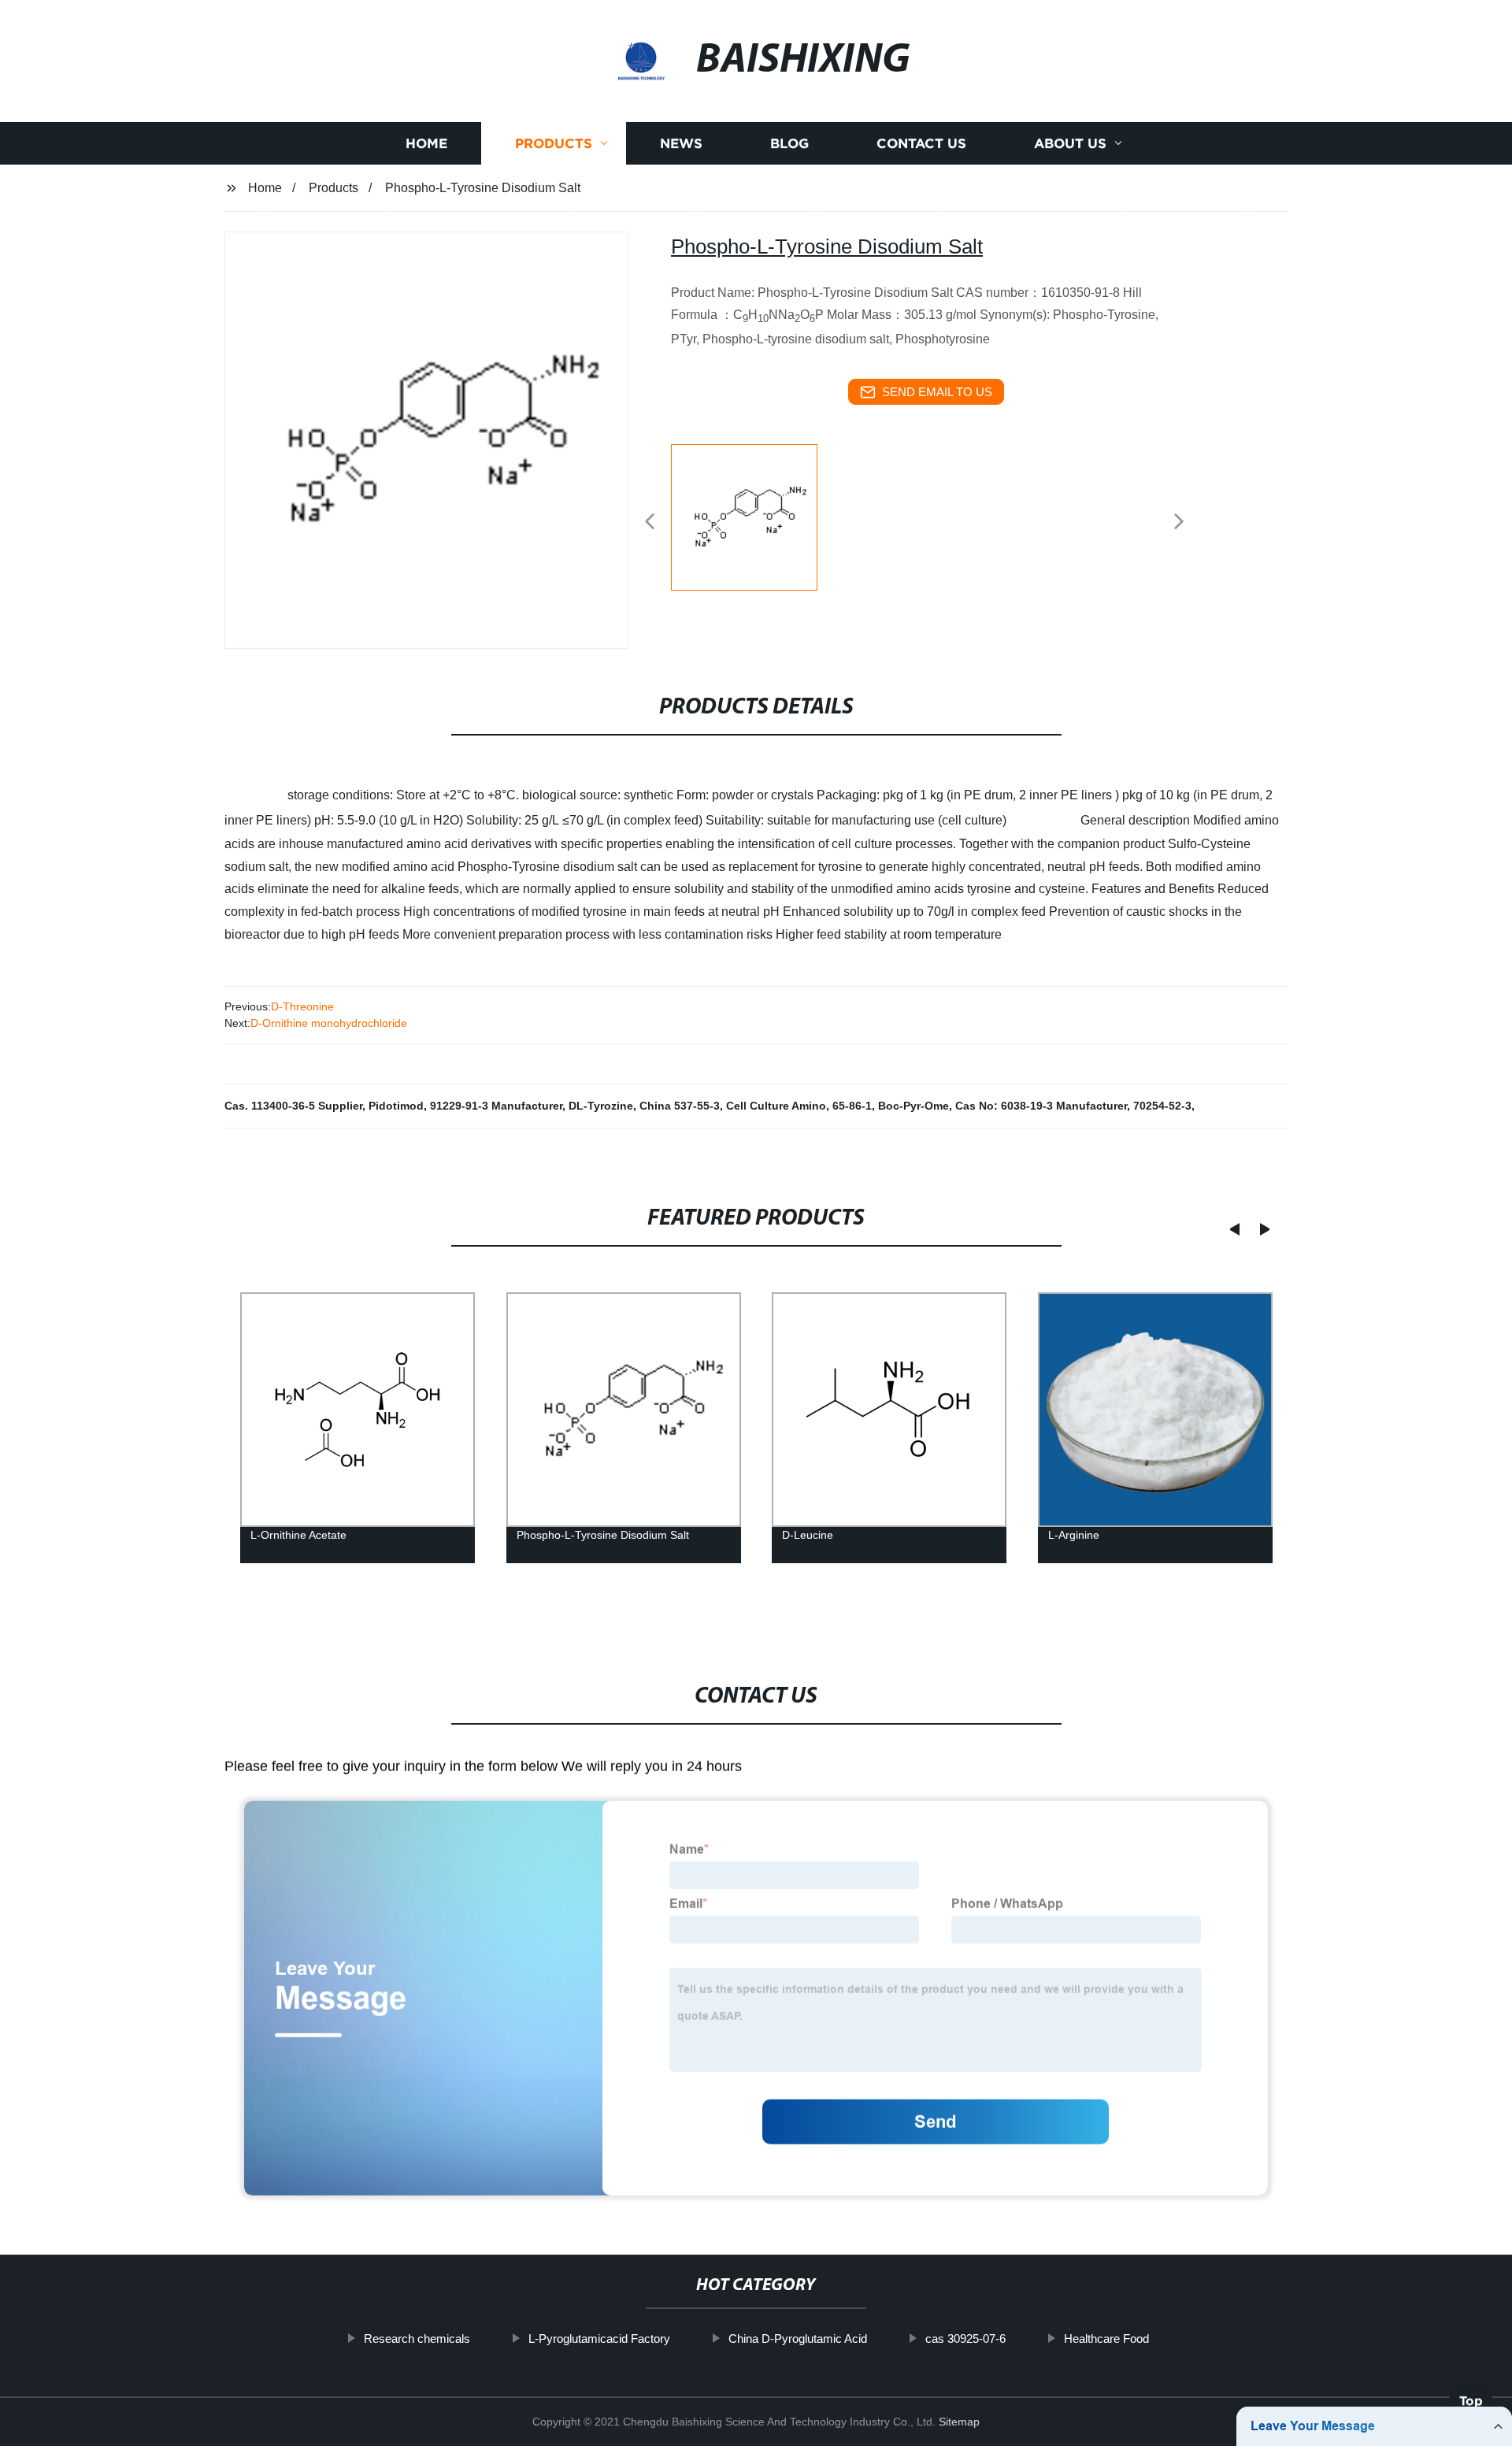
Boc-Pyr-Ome (913, 1106)
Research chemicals (417, 2339)
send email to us (937, 392)
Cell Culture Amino (776, 1106)
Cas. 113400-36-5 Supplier (293, 1106)
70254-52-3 (1162, 1106)
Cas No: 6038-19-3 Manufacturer (1041, 1106)
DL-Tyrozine (601, 1106)
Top (1471, 2403)
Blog (789, 144)
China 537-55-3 (680, 1106)
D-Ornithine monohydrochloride (329, 1023)
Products (554, 144)
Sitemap (959, 2422)
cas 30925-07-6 (965, 2339)
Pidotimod (396, 1106)
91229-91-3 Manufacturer (496, 1106)
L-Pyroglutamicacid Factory (599, 2339)
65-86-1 (852, 1106)
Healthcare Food (1106, 2339)
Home (426, 144)
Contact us (921, 144)
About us (1070, 144)
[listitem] (756, 515)
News (681, 144)
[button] (650, 523)
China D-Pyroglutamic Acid (798, 2339)
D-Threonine (302, 1006)
